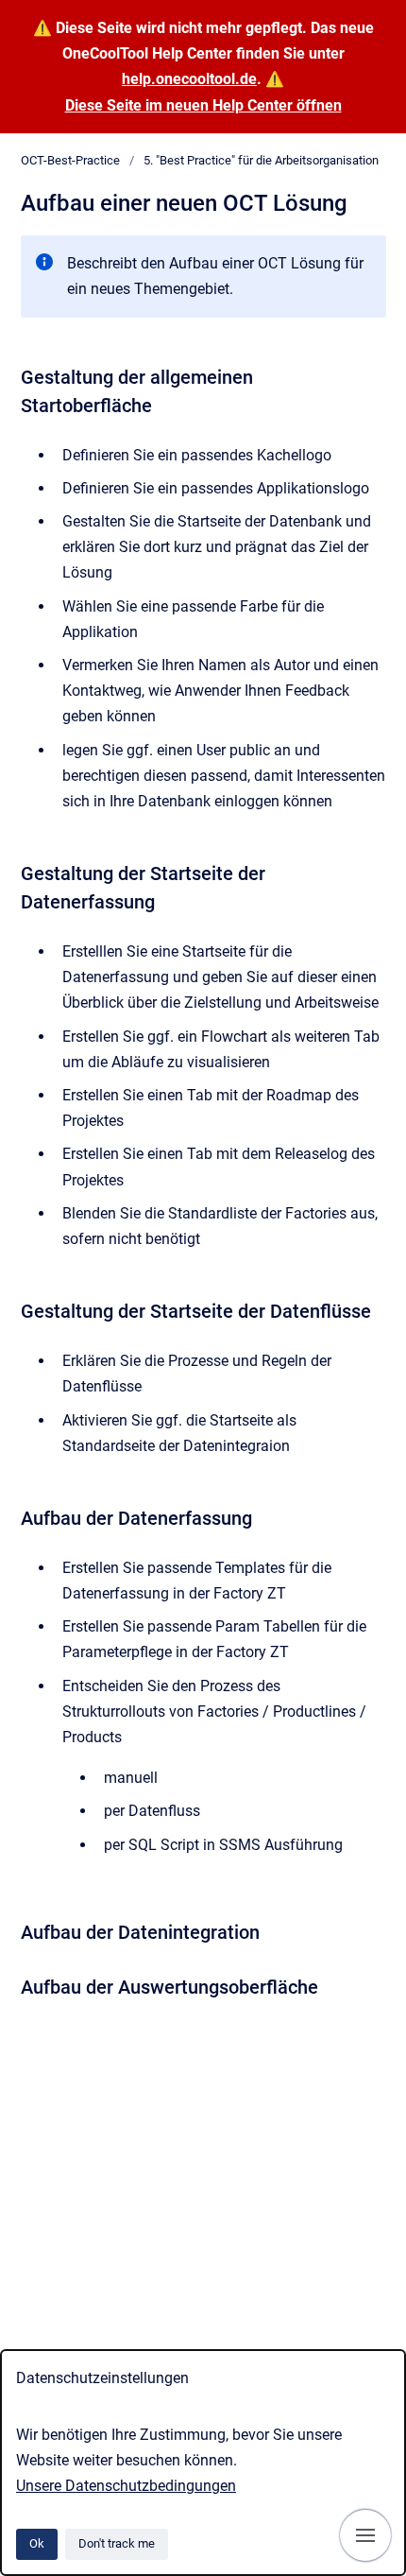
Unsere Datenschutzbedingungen (126, 2486)
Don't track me (117, 2543)
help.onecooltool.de (189, 79)
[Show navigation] (365, 2535)
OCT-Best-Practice (70, 160)
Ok (37, 2543)
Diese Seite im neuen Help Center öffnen (203, 105)
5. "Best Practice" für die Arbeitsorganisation (261, 160)
